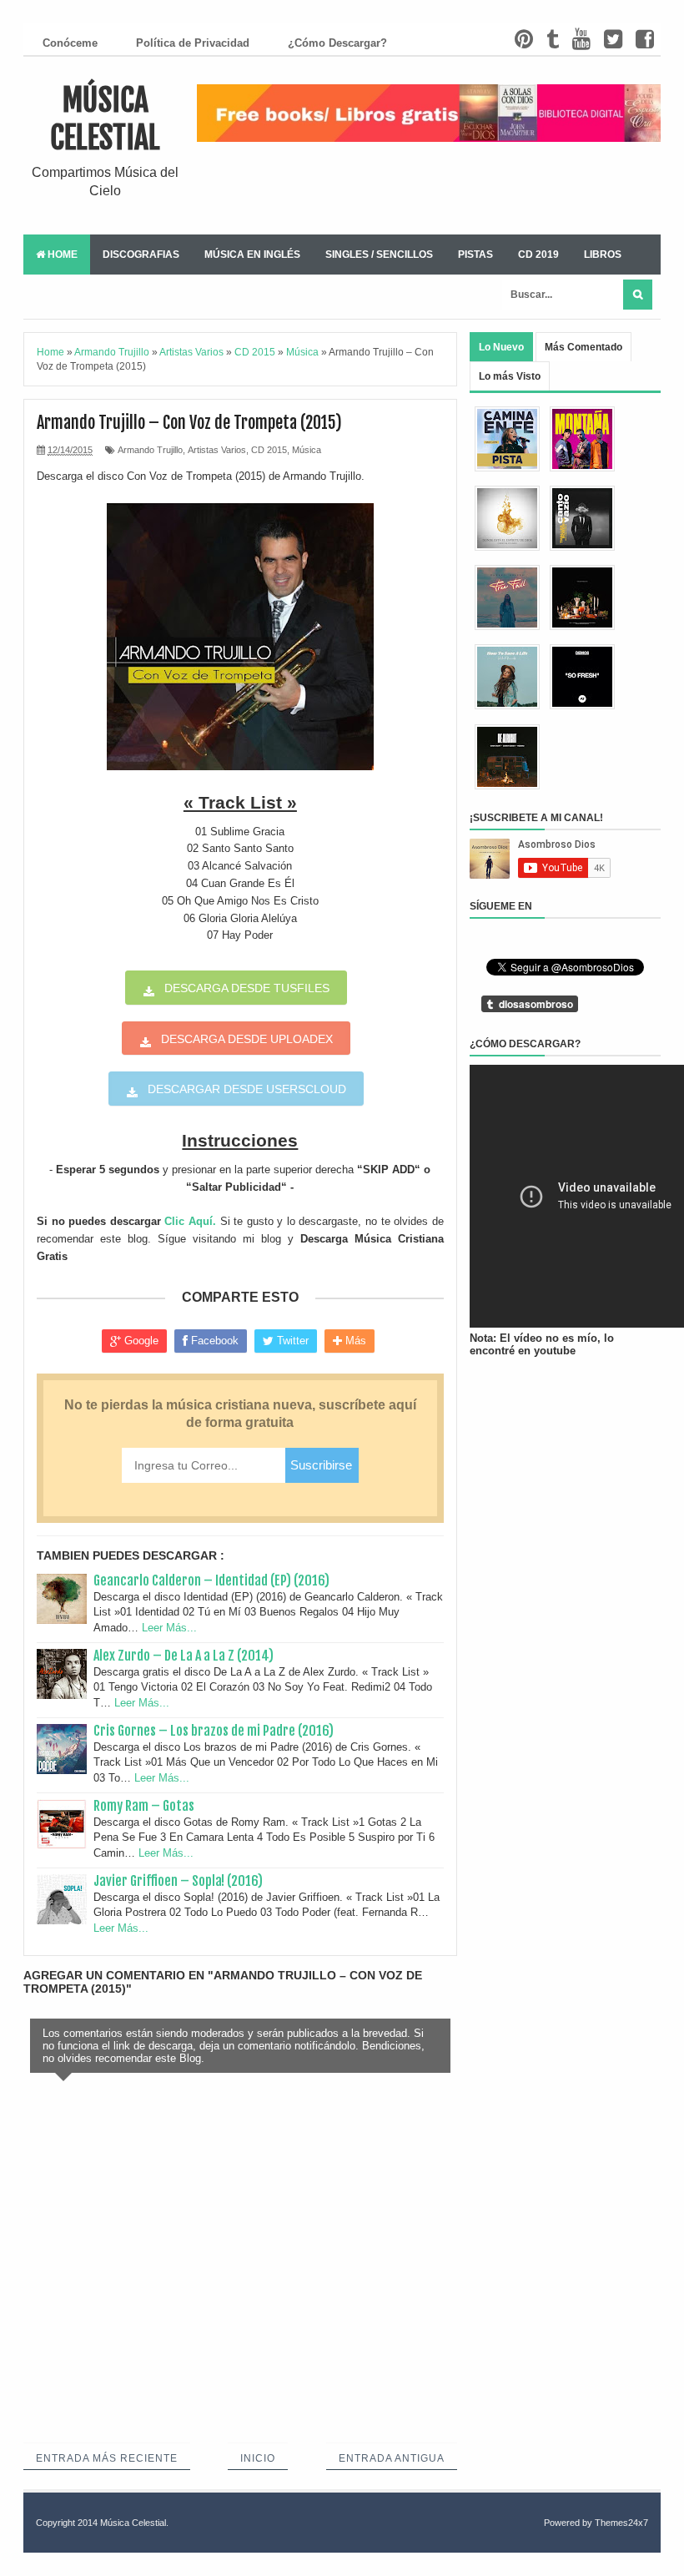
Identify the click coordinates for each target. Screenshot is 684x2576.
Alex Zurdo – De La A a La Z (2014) (184, 1656)
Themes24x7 (621, 2523)
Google (140, 1341)
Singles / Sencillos (379, 255)
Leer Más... (169, 1628)
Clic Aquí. (190, 1221)
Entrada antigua (392, 2458)
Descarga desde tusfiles (247, 988)
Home (61, 255)
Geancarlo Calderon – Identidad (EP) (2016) (211, 1580)
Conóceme (70, 43)
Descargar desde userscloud (247, 1089)
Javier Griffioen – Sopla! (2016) (178, 1881)
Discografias (141, 255)
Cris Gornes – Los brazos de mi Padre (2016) (214, 1731)
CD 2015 (269, 450)
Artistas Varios (217, 450)
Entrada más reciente (107, 2458)
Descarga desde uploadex (247, 1039)
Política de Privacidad (193, 43)
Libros (603, 255)
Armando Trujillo (150, 450)
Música (307, 450)
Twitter (291, 1341)
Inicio (258, 2458)
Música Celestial (105, 119)
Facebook (213, 1341)
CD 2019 (538, 255)
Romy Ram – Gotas (144, 1806)
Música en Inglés (252, 255)
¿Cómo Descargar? (337, 43)
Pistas (475, 255)
